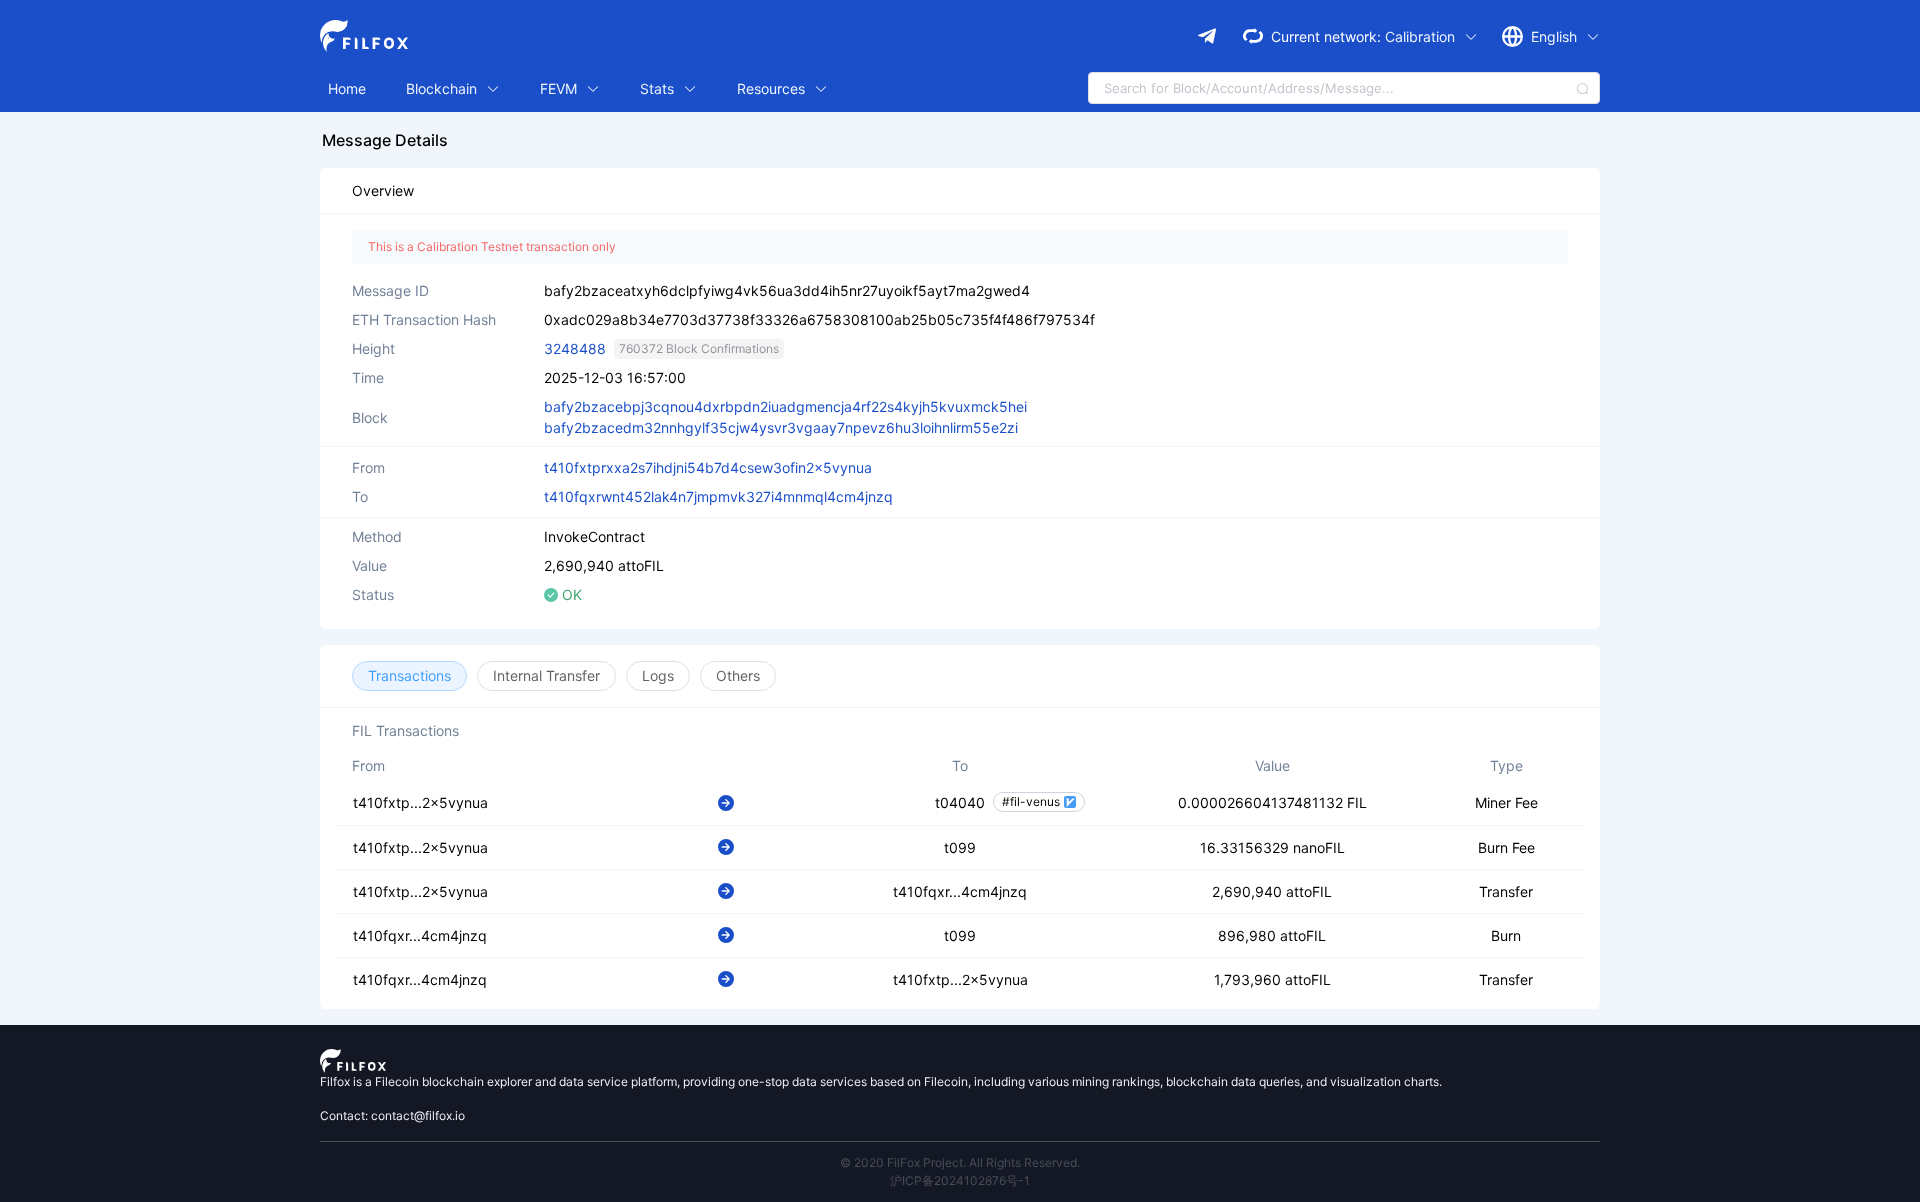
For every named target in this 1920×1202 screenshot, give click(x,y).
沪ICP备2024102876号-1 (960, 1180)
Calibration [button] (1422, 36)
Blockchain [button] (443, 88)
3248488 (575, 348)
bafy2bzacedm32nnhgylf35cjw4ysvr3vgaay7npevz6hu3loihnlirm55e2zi (781, 427)
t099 (960, 847)
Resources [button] (773, 88)
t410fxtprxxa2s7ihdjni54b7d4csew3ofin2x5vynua (708, 467)
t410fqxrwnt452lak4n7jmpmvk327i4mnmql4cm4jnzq (718, 496)
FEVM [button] (560, 88)
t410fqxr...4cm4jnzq (960, 891)
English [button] (1556, 36)
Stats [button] (659, 88)
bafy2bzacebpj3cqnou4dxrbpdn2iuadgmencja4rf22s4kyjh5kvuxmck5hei (785, 406)
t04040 (960, 802)
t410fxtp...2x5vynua (420, 802)
